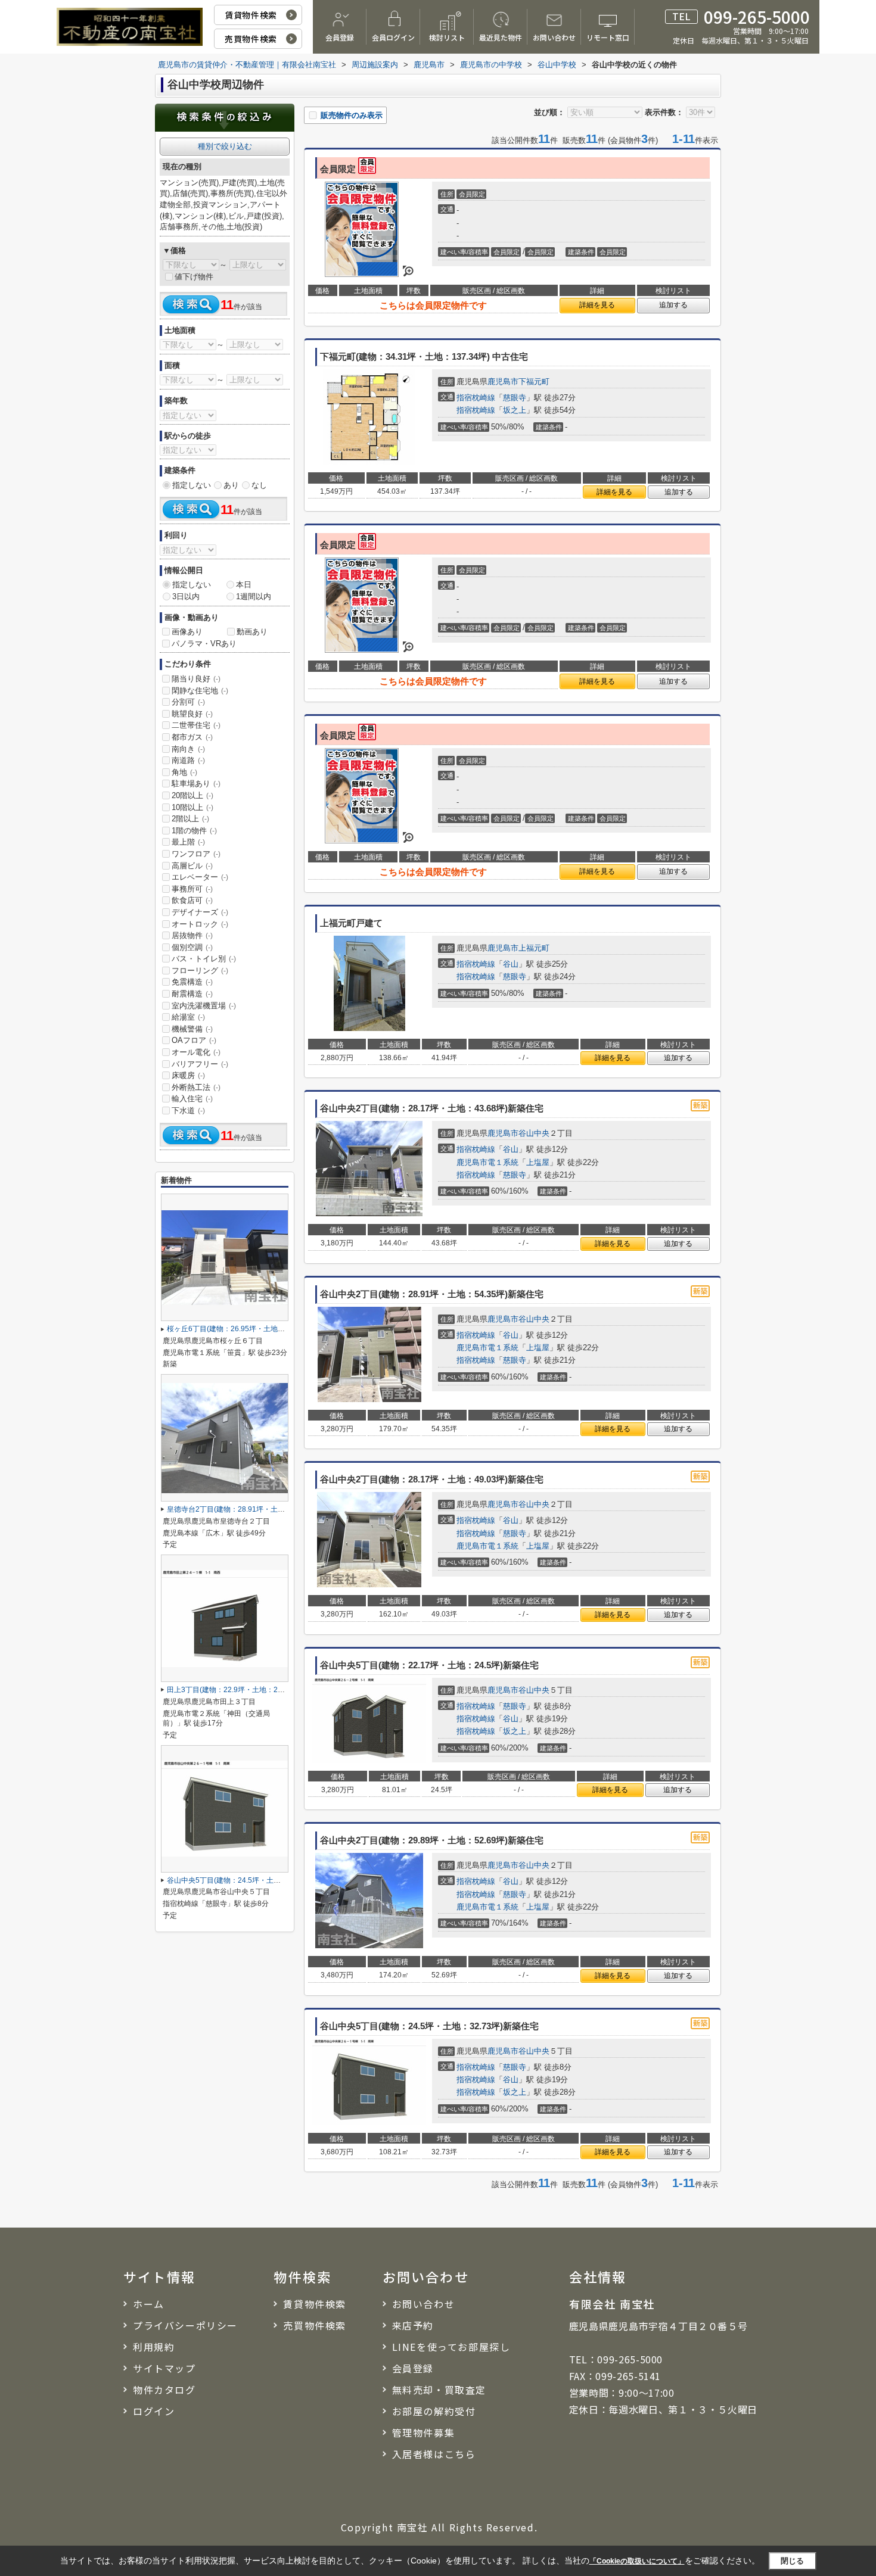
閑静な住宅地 (200, 691)
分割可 (188, 702)
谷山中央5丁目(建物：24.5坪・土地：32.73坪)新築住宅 (256, 1880)
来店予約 (413, 2325)
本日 (244, 585)
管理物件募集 (424, 2432)
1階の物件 (194, 831)
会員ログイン (393, 37)
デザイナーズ (200, 912)
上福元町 (534, 948)
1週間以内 (254, 597)
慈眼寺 (515, 398)
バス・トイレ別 (204, 959)
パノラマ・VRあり (204, 644)
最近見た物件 (501, 37)
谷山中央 (534, 1133)
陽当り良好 (196, 679)
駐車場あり (196, 784)
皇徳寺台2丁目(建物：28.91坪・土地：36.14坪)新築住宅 (258, 1509)
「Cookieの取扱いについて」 (637, 2561)
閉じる (792, 2561)
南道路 (188, 760)
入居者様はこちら (434, 2454)
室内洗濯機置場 (204, 1006)
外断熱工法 (196, 1087)
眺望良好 (192, 714)
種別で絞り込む (225, 146)
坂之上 (515, 410)
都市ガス (192, 737)
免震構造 (192, 982)
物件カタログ (164, 2390)
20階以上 (192, 795)
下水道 (188, 1111)
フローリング (200, 971)
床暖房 (188, 1075)
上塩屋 (538, 1162)
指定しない (192, 485)
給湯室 (188, 1017)
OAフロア (194, 1040)
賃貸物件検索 (251, 15)
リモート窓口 (608, 37)
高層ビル (192, 866)
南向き (188, 749)
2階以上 (190, 819)
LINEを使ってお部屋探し (451, 2347)
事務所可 (192, 889)
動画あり (252, 632)
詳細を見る (597, 305)
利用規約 (154, 2347)
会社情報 (598, 2276)
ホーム (149, 2304)
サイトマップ (164, 2368)
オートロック (200, 924)
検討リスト (447, 37)
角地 (184, 772)
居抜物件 (192, 935)
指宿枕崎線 (476, 398)
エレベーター (200, 877)
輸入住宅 (192, 1099)
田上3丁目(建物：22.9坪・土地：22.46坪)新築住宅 (248, 1690)
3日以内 (186, 597)
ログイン (154, 2411)
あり (231, 485)
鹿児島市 (503, 381)
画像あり (187, 632)
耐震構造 (192, 994)
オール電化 (196, 1052)
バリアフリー (200, 1064)
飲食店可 (192, 900)
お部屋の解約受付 (434, 2411)
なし (259, 485)
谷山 (511, 964)
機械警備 (192, 1029)
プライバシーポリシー (185, 2325)
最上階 (188, 842)
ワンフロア (196, 854)
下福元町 (534, 381)
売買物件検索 (251, 39)
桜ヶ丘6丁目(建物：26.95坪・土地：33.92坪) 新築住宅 (255, 1329)
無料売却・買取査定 (439, 2390)
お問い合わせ (554, 37)
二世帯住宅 (196, 725)
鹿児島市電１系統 (487, 1162)
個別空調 (192, 947)
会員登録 (340, 37)
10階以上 (192, 807)
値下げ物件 (194, 277)
